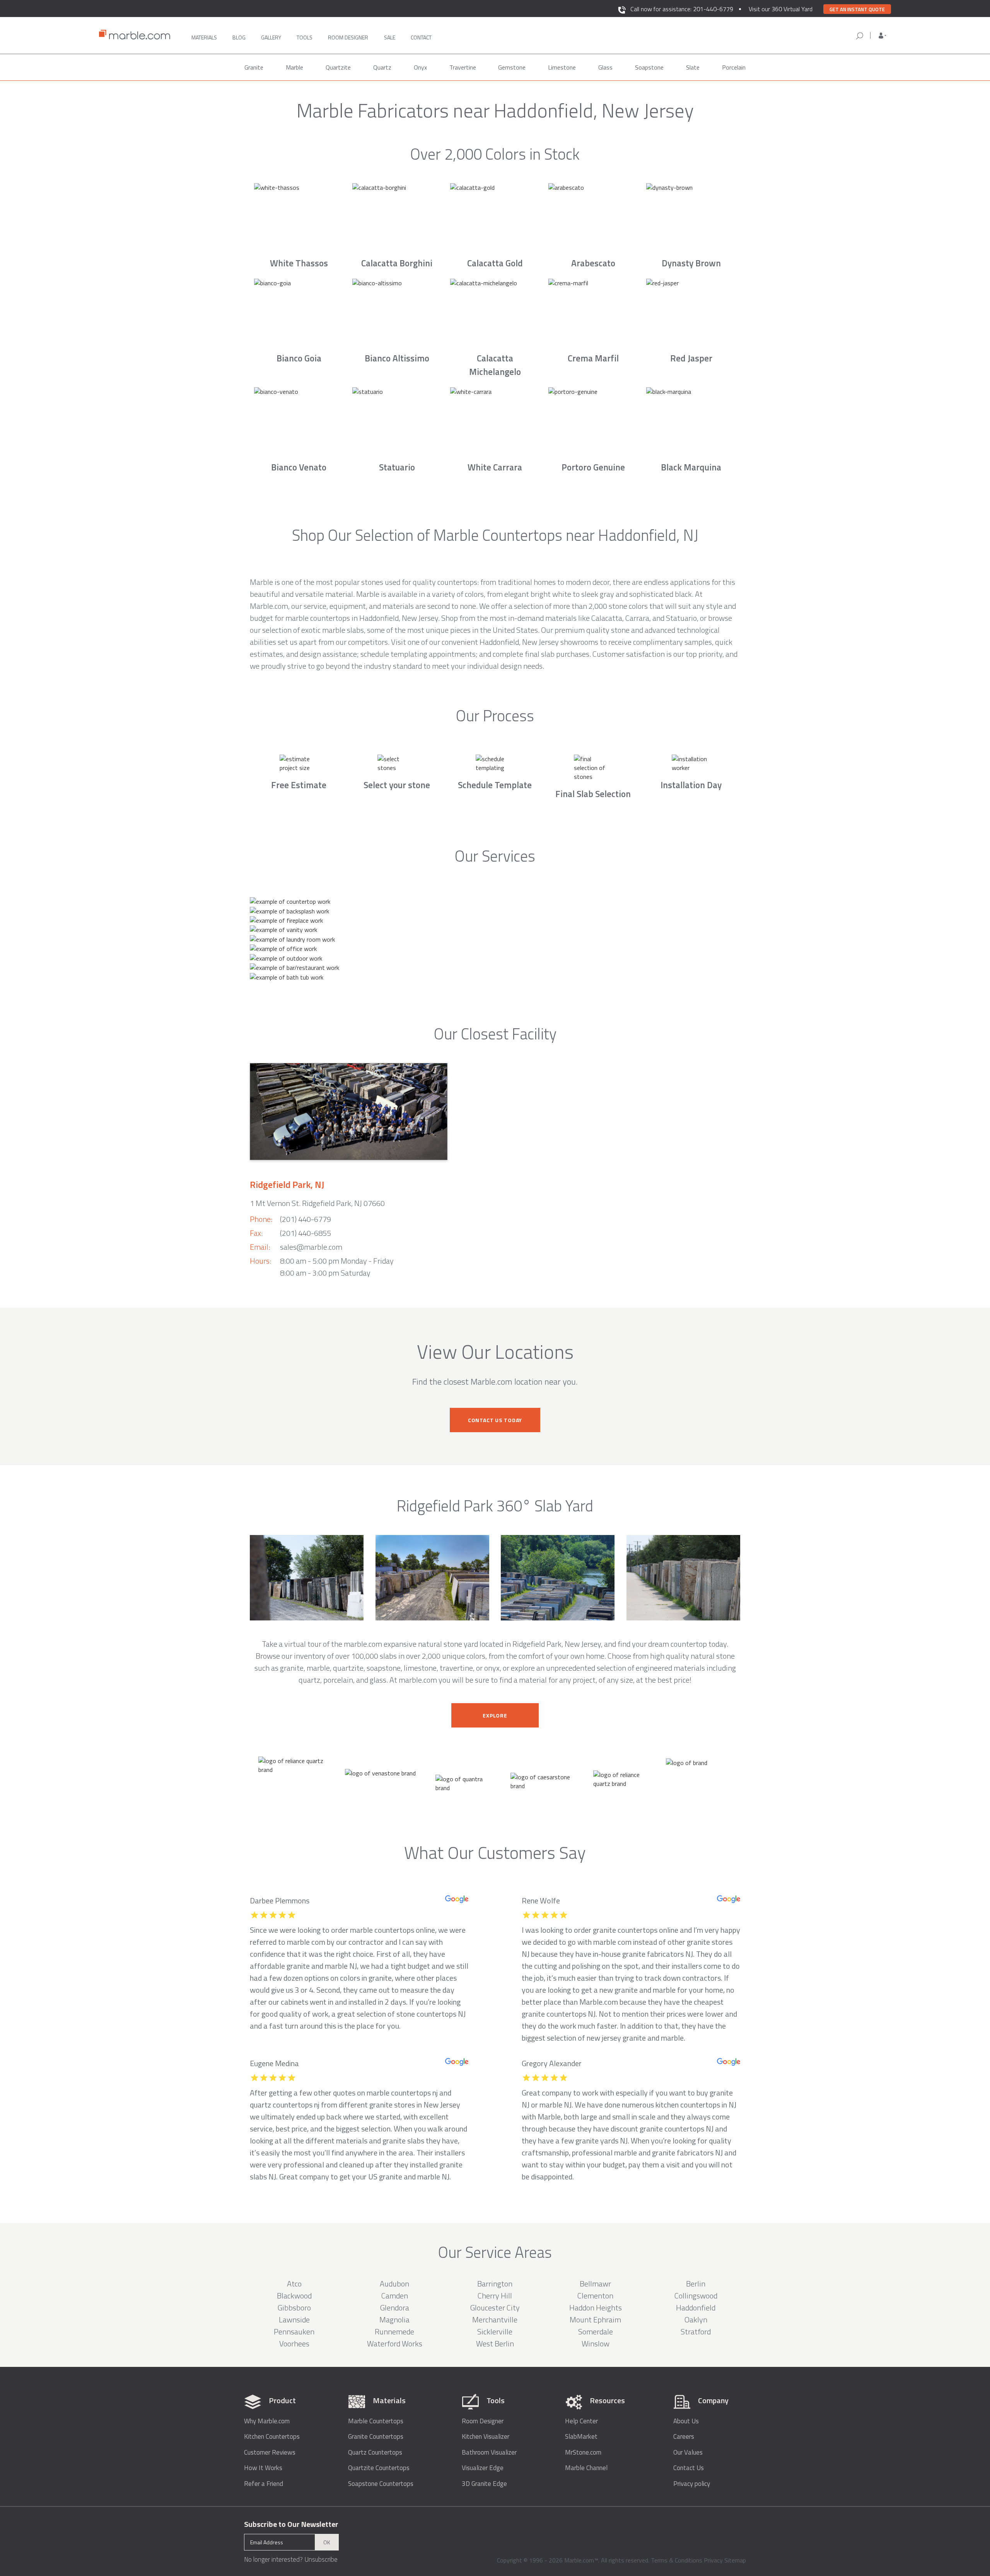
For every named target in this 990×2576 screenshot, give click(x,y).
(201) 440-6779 (306, 1219)
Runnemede (394, 2332)
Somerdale (596, 2332)
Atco (294, 2284)
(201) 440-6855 (306, 1233)
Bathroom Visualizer (489, 2452)
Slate (693, 67)
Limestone (562, 67)
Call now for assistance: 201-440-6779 (682, 9)
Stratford (696, 2332)
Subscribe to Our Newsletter (291, 2524)
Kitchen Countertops (272, 2437)
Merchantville (495, 2320)
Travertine (463, 67)
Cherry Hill (495, 2296)
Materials (204, 37)
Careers (684, 2437)
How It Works (263, 2468)
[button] (882, 36)
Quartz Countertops (375, 2452)
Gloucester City (495, 2308)
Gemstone (512, 67)
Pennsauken (294, 2332)
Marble (294, 67)
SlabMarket (581, 2437)
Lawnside (294, 2320)
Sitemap (735, 2560)
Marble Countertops (376, 2421)
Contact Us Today (495, 1420)
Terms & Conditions (677, 2560)
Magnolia (394, 2320)
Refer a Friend (264, 2484)
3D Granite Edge (484, 2484)
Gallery (271, 37)
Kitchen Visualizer (486, 2437)
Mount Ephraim (595, 2320)
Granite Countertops (376, 2437)
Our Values (688, 2452)
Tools (305, 37)
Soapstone (649, 67)
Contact (421, 37)
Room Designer (483, 2421)
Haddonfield (696, 2308)
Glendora (395, 2308)
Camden (395, 2296)
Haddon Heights (596, 2308)
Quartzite (338, 67)
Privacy (713, 2560)
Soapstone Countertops (381, 2484)
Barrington (495, 2284)
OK (327, 2542)
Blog (239, 37)
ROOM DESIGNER (348, 37)
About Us (686, 2421)
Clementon (595, 2296)
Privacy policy (692, 2484)
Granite (254, 67)
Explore (495, 1715)
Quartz (382, 67)
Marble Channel (586, 2468)
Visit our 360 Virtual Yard (781, 9)
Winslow (596, 2343)
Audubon (394, 2284)
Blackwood (294, 2296)
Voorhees (294, 2343)
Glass (605, 67)
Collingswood (696, 2296)
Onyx (420, 67)
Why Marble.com (267, 2421)
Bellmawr (595, 2284)
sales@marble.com (311, 1247)
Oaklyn (696, 2320)
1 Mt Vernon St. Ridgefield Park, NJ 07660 (317, 1203)
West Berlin (495, 2343)
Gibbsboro (294, 2308)
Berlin (696, 2284)
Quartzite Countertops (379, 2468)
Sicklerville (495, 2332)
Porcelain (734, 67)
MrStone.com (583, 2452)
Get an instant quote (857, 9)
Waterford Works (395, 2343)
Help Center (581, 2421)
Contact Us (689, 2468)
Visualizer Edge (483, 2468)
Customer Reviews (270, 2452)
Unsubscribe (321, 2559)
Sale (390, 37)
